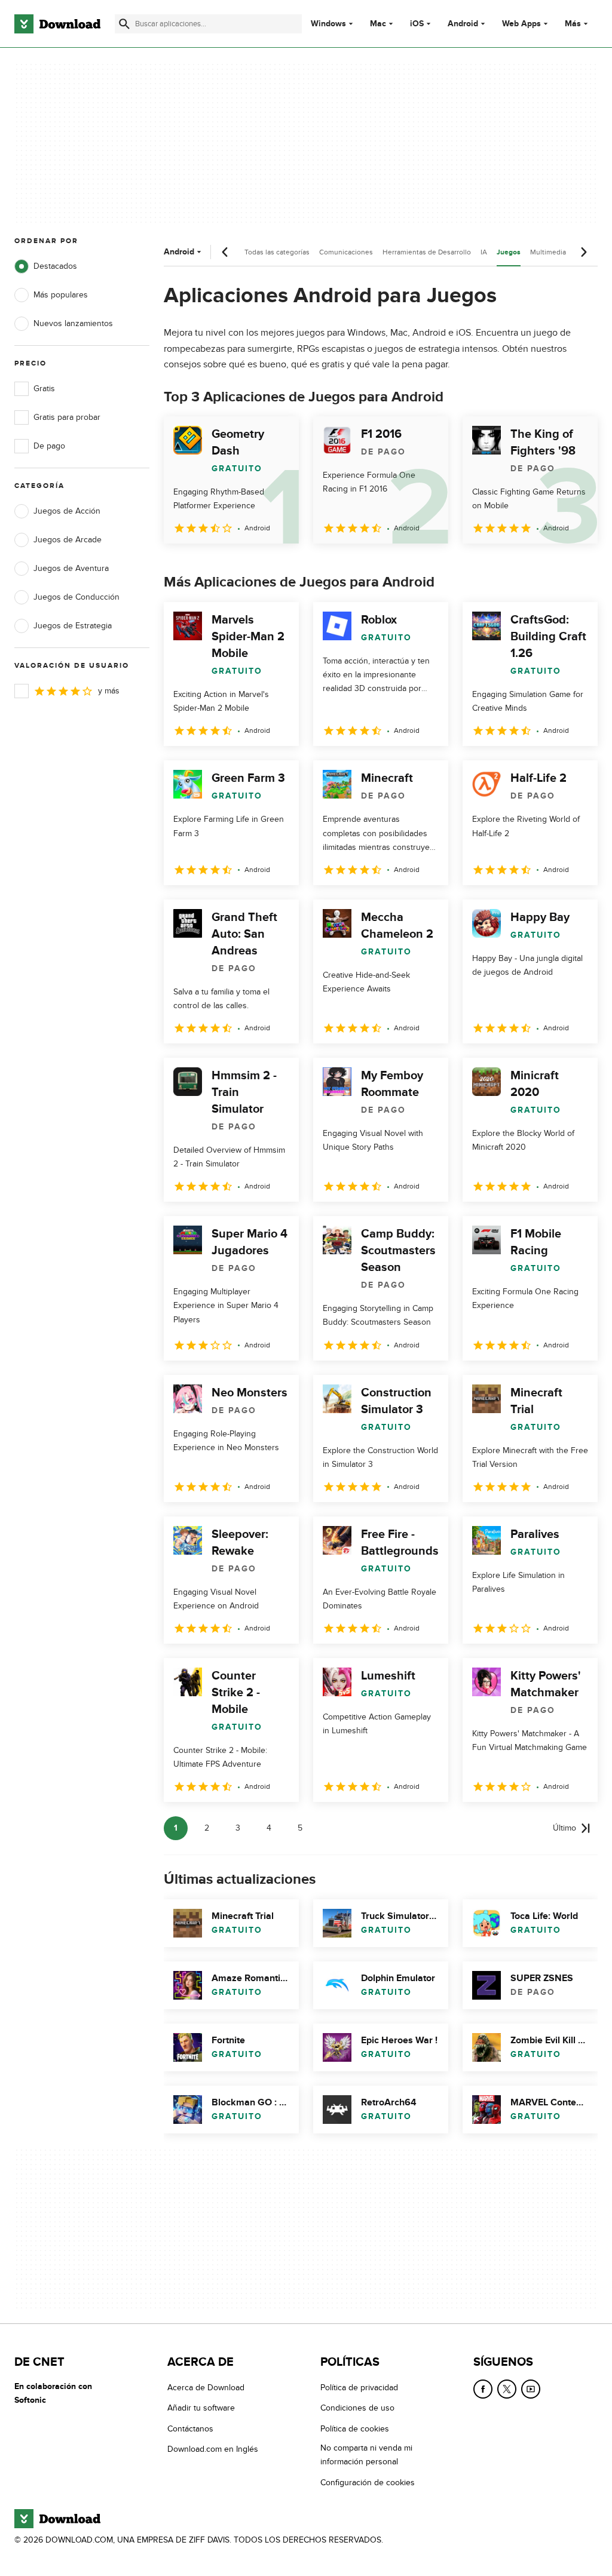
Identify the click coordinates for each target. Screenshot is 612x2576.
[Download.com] (57, 24)
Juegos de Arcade (68, 540)
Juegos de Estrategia (73, 626)
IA (484, 252)
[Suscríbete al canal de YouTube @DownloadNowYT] (531, 2389)
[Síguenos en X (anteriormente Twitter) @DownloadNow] (507, 2389)
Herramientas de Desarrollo (427, 252)
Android (463, 24)
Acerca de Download (206, 2388)
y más (109, 691)
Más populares (61, 295)
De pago (49, 446)
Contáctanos (190, 2429)
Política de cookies (355, 2429)
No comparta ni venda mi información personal (366, 2455)
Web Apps (521, 24)
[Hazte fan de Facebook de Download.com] (483, 2389)
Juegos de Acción (67, 511)
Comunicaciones (346, 252)
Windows (328, 24)
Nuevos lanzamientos (73, 323)
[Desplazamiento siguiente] (583, 252)
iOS (417, 24)
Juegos (509, 252)
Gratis (44, 389)
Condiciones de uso (357, 2408)
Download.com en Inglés (213, 2449)
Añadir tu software (201, 2408)
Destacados (55, 266)
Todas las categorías (277, 252)
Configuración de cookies (368, 2483)
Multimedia (548, 252)
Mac (378, 24)
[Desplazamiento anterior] (225, 252)
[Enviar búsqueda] (124, 24)
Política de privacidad (359, 2388)
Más (573, 24)
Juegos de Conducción (76, 597)
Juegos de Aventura (71, 568)
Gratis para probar (67, 417)
